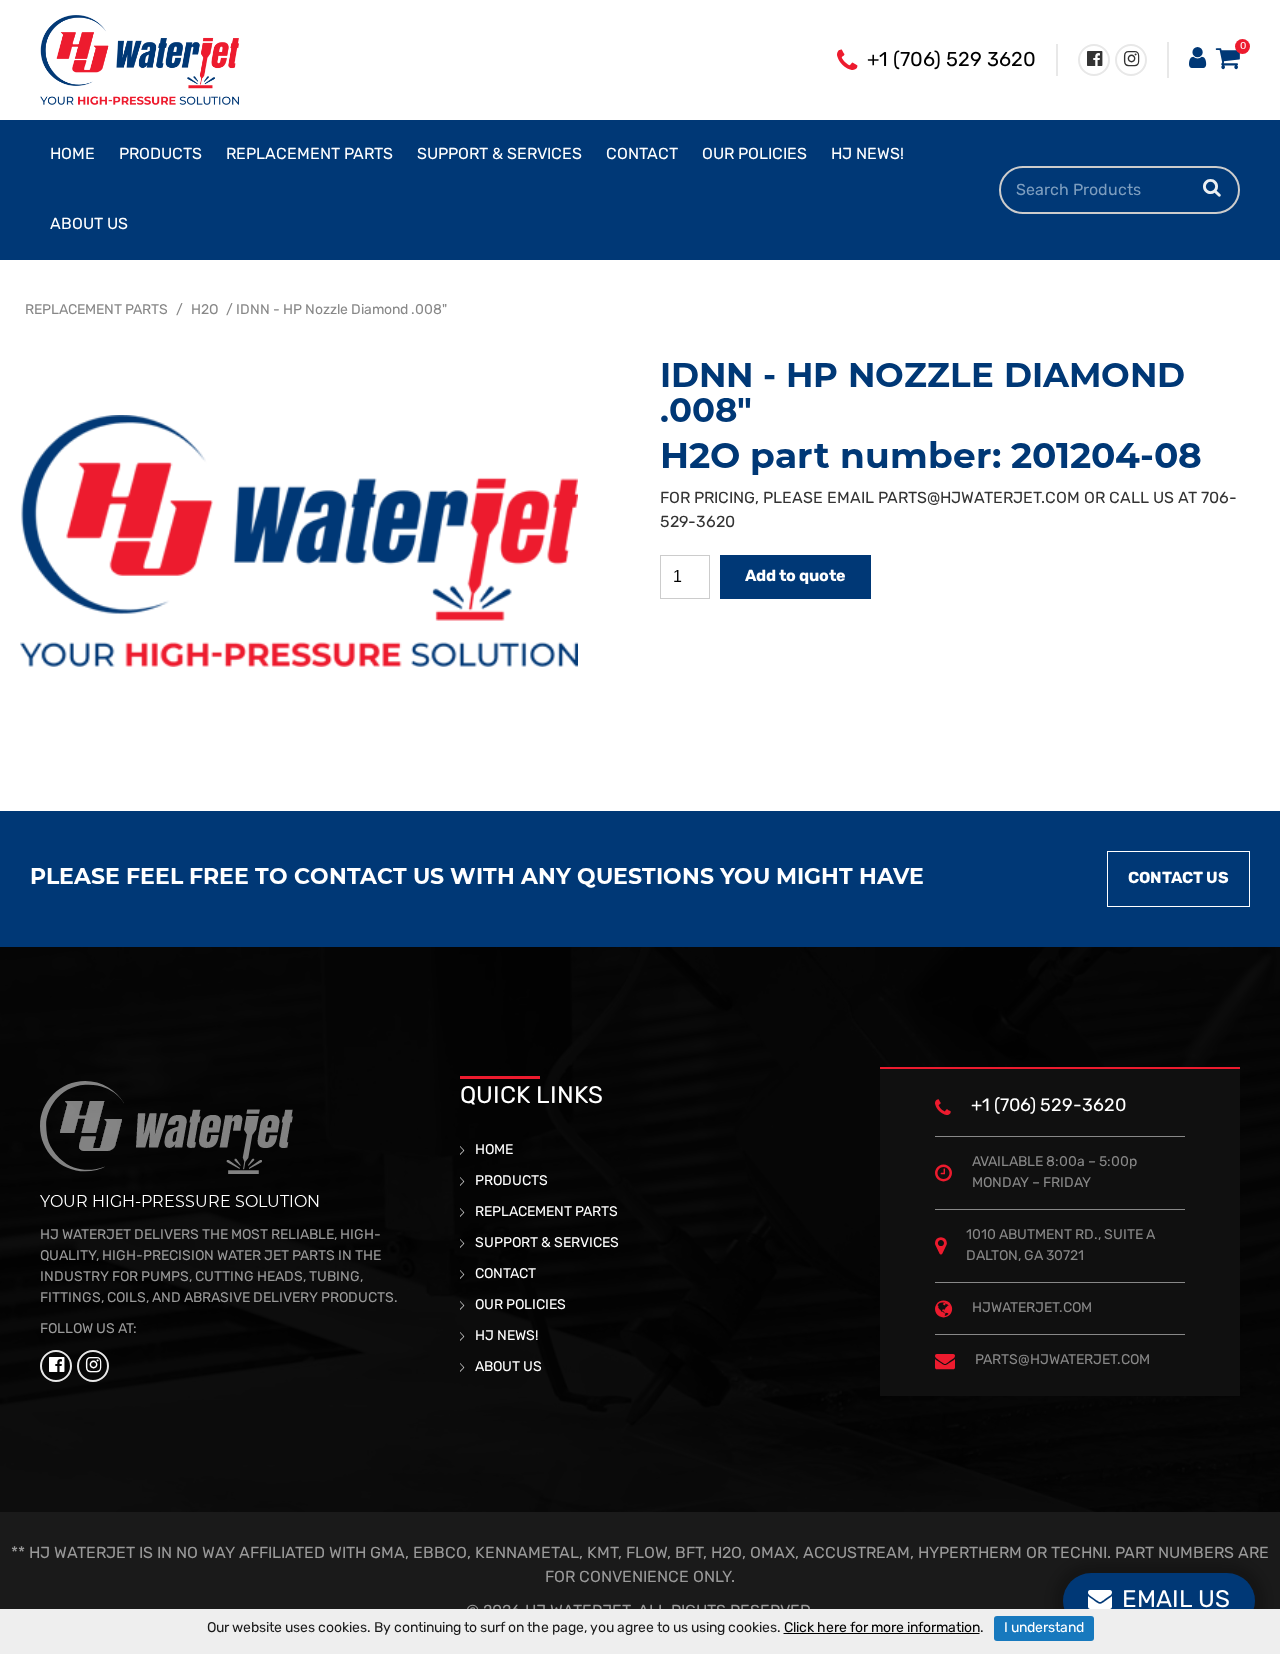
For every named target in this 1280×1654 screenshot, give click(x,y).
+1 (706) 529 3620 (951, 61)
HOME (72, 155)
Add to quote (795, 577)
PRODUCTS (160, 155)
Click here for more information (882, 1628)
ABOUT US (89, 225)
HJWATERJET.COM (1032, 1308)
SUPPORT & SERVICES (499, 155)
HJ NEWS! (867, 155)
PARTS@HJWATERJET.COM (979, 499)
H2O (204, 310)
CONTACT (642, 155)
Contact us (1178, 879)
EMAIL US (1176, 1601)
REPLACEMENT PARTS (309, 155)
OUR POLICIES (754, 155)
